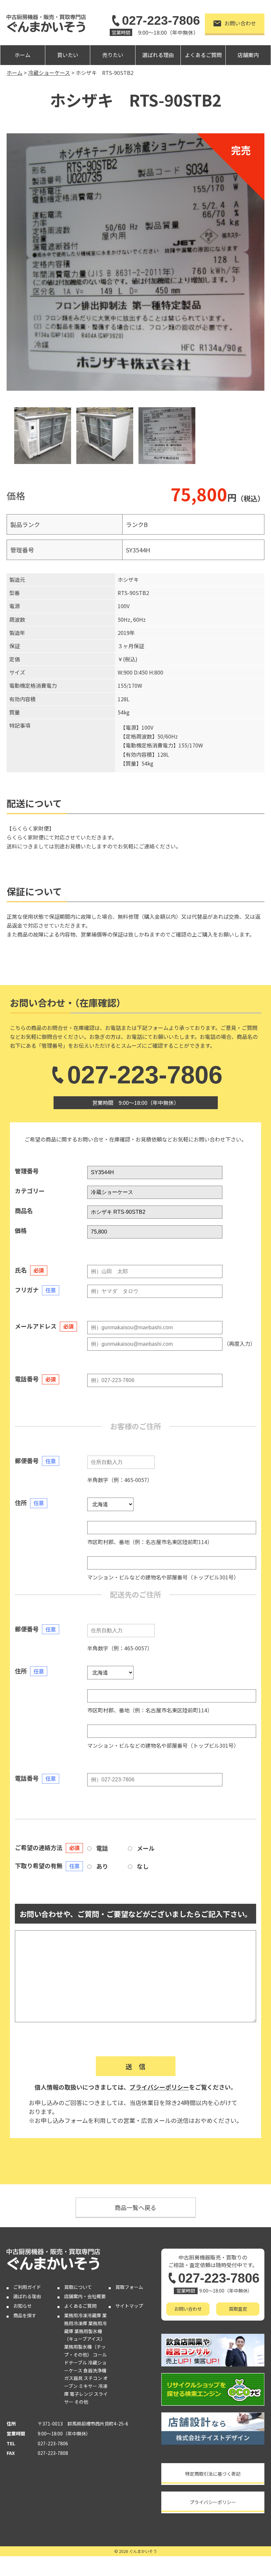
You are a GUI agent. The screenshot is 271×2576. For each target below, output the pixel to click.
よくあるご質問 (203, 55)
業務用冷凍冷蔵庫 (83, 2315)
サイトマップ (129, 2306)
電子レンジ (81, 2394)
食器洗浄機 (95, 2370)
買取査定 (238, 2309)
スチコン (93, 2378)
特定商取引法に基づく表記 (213, 2474)
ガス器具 (73, 2378)
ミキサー (88, 2386)
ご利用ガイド (27, 2287)
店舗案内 (248, 55)
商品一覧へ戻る (135, 2207)
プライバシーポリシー (159, 2087)
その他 (81, 2402)
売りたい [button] (113, 55)
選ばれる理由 (158, 55)
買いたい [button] (68, 55)
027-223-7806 (161, 20)
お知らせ (22, 2306)
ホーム (22, 55)
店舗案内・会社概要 (85, 2296)
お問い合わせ (240, 23)
